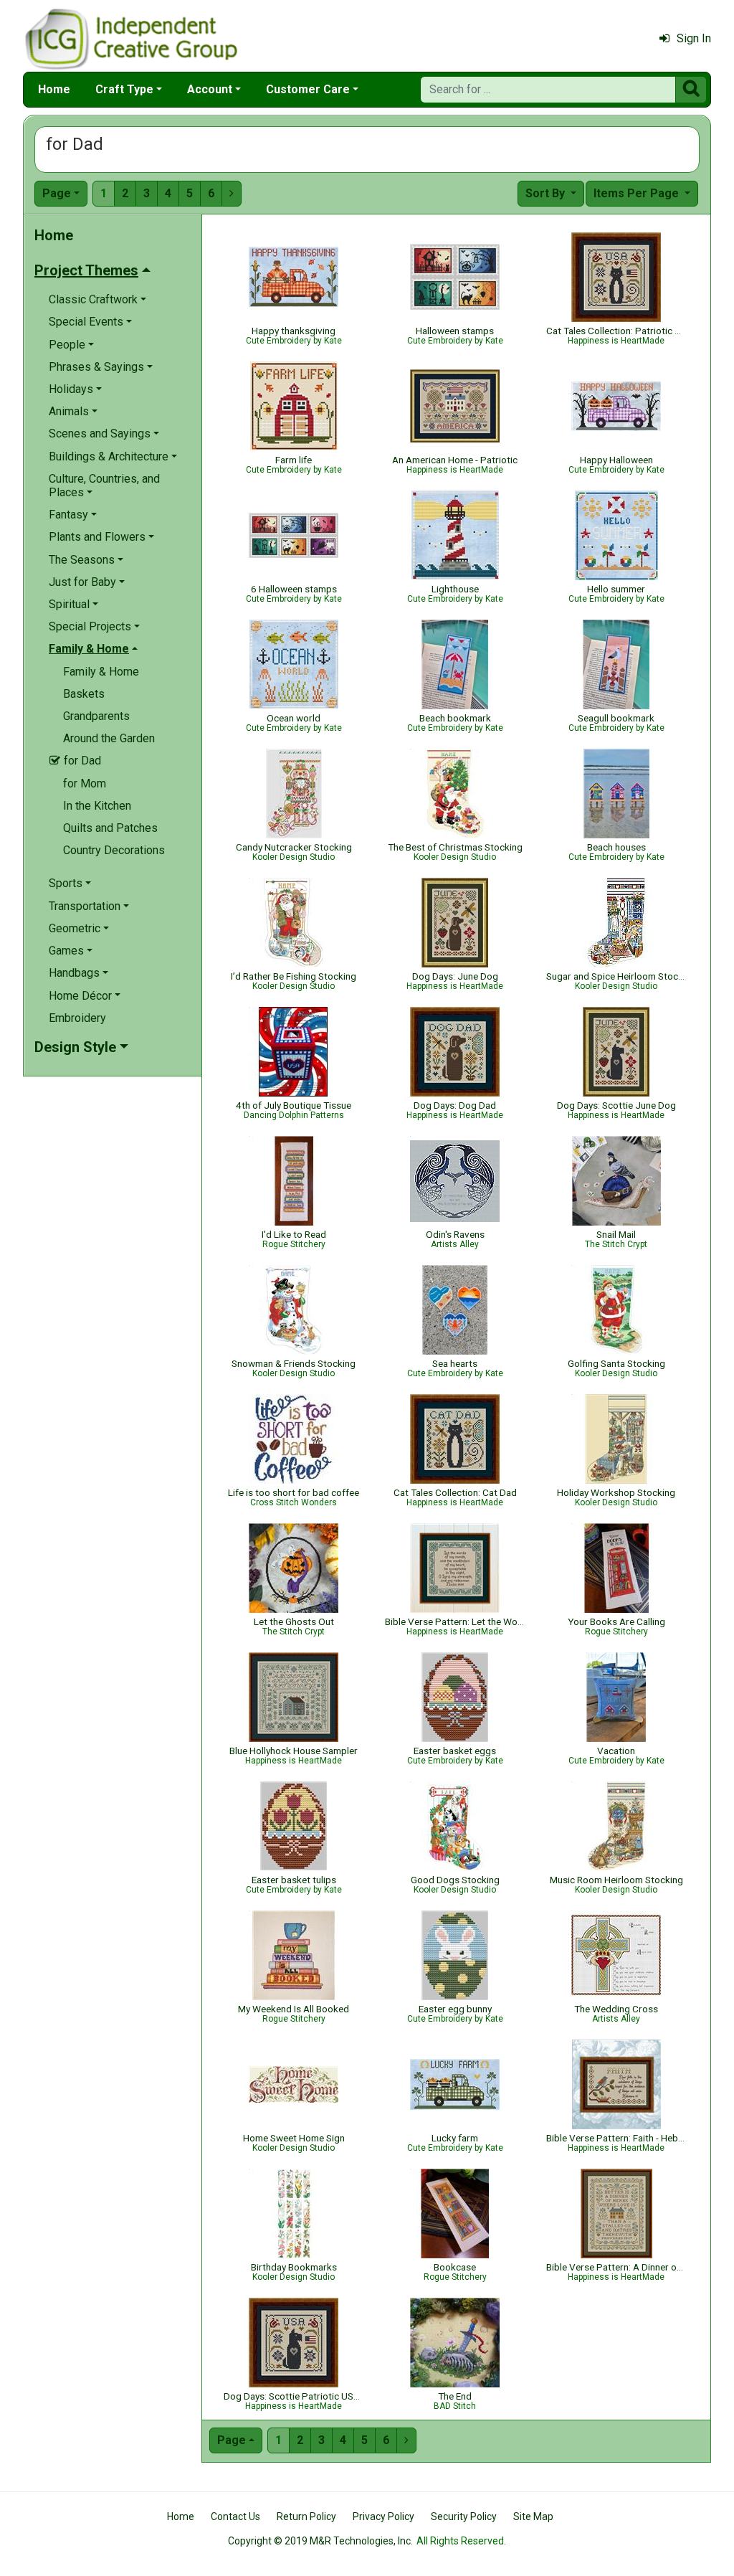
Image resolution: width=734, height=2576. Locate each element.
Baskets (84, 694)
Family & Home (101, 672)
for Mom (85, 783)
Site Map (533, 2516)
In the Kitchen (97, 806)
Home (54, 89)
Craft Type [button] (124, 89)
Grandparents (96, 716)
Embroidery (77, 1018)
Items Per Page (638, 193)
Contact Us (235, 2516)
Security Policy (464, 2516)
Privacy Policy (383, 2516)
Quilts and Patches (110, 828)
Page (57, 193)
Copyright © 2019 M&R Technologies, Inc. (320, 2541)
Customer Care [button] (308, 89)
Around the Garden (109, 738)
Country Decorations (114, 850)
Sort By (547, 193)
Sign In (694, 38)
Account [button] (210, 89)
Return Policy (306, 2516)
